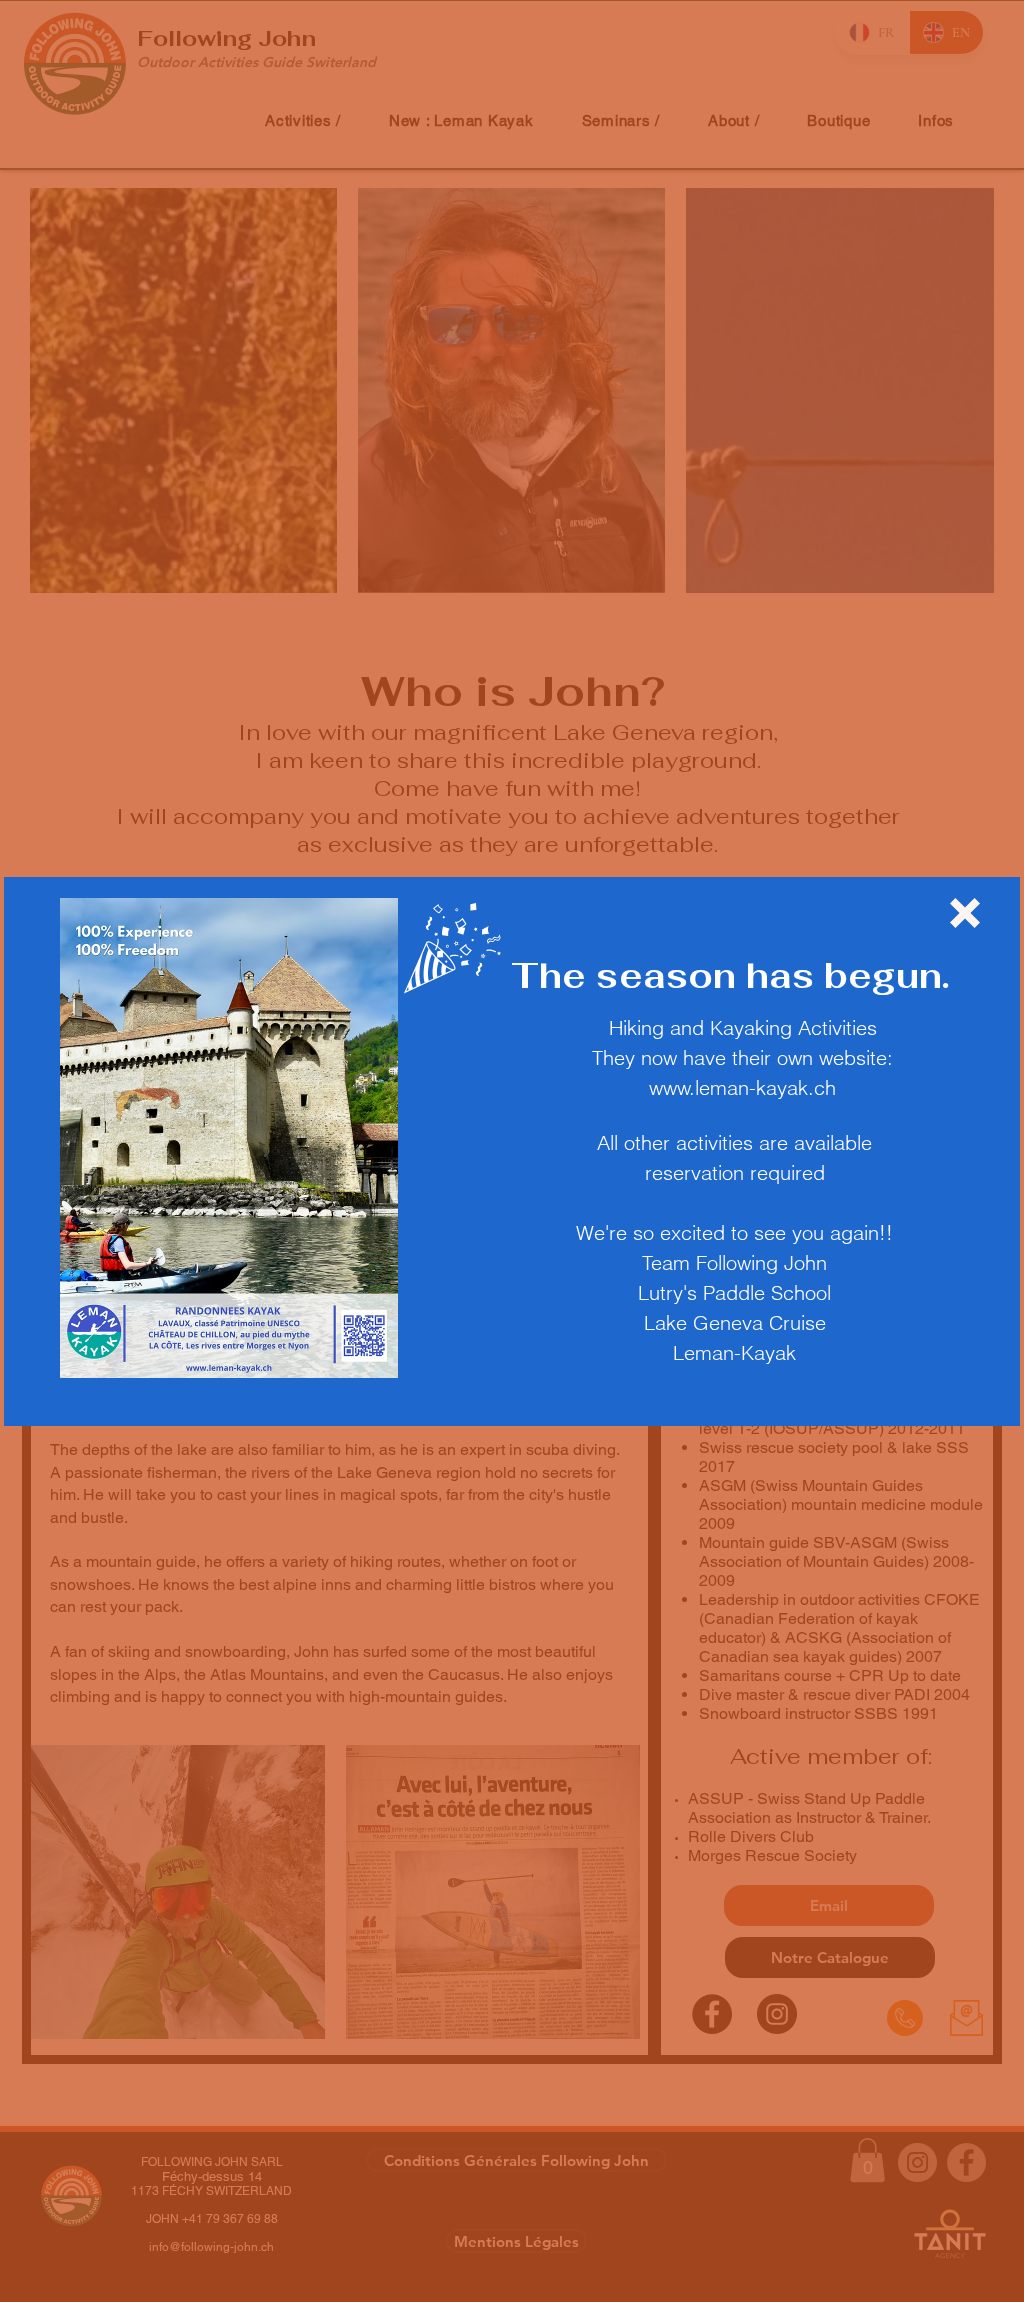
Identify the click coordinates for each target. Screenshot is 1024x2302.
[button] (965, 913)
